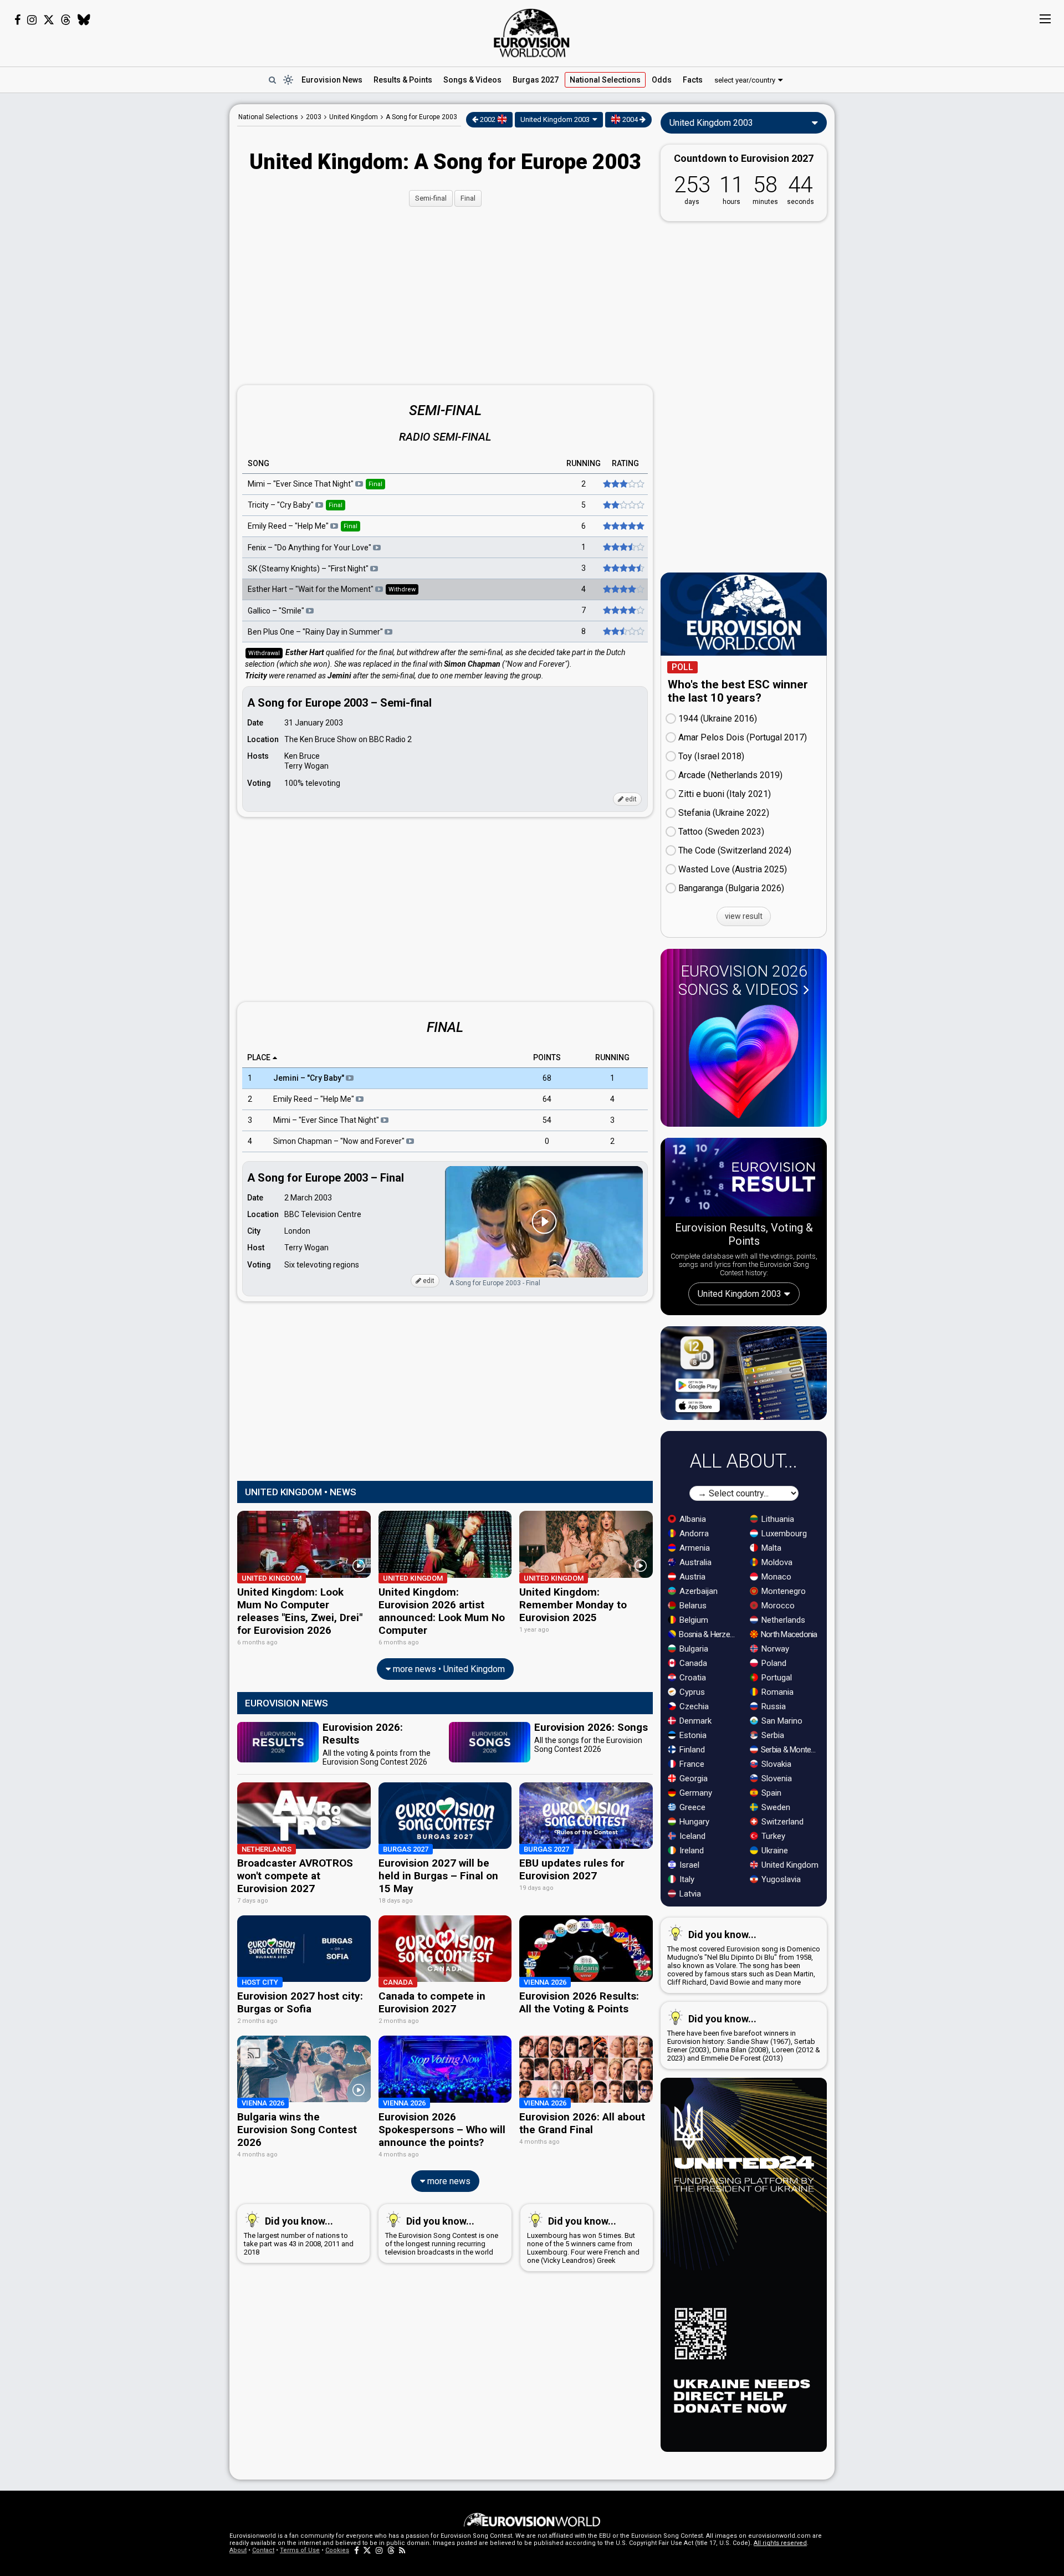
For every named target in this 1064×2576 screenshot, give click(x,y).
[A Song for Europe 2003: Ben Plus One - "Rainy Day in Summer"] (623, 631)
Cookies (337, 2550)
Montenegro (782, 1591)
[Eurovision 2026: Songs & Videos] (744, 1062)
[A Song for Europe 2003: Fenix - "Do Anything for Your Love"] (623, 547)
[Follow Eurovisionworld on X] (49, 20)
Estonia (692, 1735)
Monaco (775, 1577)
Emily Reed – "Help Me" (314, 1100)
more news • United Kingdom (448, 1669)
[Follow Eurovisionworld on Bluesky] (84, 20)
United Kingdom (789, 1865)
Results (403, 80)
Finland (691, 1750)
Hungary (693, 1822)
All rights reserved (780, 2543)
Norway (774, 1649)
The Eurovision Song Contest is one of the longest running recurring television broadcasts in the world (442, 2236)
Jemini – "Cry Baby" (310, 1079)
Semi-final (431, 198)
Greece (691, 1807)
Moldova (776, 1562)
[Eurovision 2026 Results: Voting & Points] (744, 1179)
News (332, 80)
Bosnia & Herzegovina (709, 1634)
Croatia (692, 1678)
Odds (662, 80)
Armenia (694, 1548)
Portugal (776, 1678)
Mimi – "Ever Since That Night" (327, 1121)
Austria (691, 1577)
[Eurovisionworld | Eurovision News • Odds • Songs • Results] (532, 33)
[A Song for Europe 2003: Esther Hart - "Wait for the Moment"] (623, 589)
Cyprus (691, 1692)
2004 (630, 119)
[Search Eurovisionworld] (272, 80)
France (691, 1764)
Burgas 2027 (536, 80)
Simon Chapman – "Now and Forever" (340, 1142)
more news (448, 2181)
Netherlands (782, 1620)
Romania (776, 1692)
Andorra (693, 1534)
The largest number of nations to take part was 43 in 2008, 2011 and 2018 (299, 2236)
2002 (488, 119)
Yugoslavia (780, 1879)
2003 (314, 117)
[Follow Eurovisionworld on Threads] (66, 20)
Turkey (772, 1836)
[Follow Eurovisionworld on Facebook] (17, 20)
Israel (688, 1865)
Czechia (693, 1706)
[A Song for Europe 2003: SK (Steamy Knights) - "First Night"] (623, 568)
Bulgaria (693, 1649)
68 (547, 1079)
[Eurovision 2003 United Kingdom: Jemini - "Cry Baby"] (623, 505)
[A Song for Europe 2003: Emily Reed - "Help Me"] (623, 526)
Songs (472, 80)
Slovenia (776, 1778)
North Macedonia (788, 1634)
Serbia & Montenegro (791, 1750)
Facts (693, 80)
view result (744, 916)
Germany (695, 1793)
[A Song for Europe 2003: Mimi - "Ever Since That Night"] (623, 484)
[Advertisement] (142, 270)
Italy (686, 1879)
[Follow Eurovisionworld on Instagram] (32, 20)
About (238, 2550)
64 (547, 1100)
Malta (770, 1548)
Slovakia (775, 1764)
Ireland (690, 1851)
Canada (692, 1663)
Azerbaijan (697, 1591)
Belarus (692, 1606)
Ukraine (774, 1851)
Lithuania (777, 1519)
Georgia (692, 1778)
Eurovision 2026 (743, 980)
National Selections (268, 117)
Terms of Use (300, 2550)
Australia (694, 1562)
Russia (773, 1706)
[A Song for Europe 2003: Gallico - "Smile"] (623, 610)
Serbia (772, 1735)
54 (547, 1121)
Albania (692, 1519)
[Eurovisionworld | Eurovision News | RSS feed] (402, 2550)
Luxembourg (783, 1534)
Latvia (689, 1894)
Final (468, 198)
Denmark (694, 1721)
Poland (773, 1663)
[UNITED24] (744, 2265)
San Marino (781, 1721)
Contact (263, 2550)
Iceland (691, 1836)
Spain (770, 1793)
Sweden (775, 1807)
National (605, 80)
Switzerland (781, 1822)
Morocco (777, 1606)
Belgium (693, 1620)
